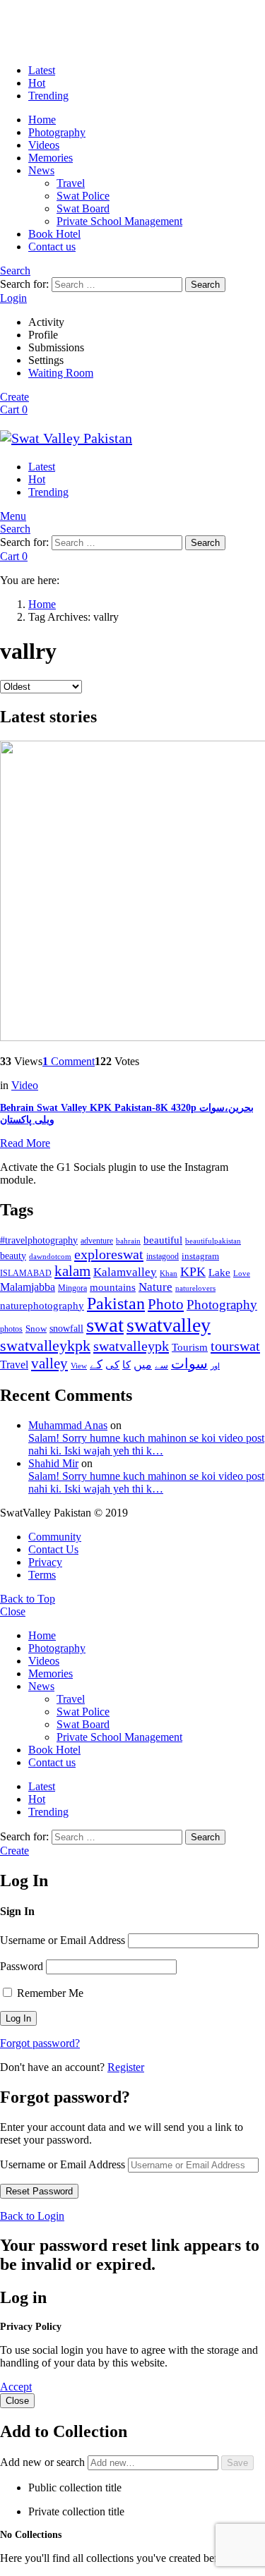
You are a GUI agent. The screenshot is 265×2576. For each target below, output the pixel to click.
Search (205, 285)
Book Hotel (54, 234)
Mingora (72, 1288)
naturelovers (195, 1288)
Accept (16, 2387)
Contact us (52, 247)
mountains (113, 1287)
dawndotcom (50, 1256)
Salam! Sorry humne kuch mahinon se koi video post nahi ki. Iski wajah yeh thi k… (146, 1444)
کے (96, 1365)
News (41, 170)
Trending (48, 96)
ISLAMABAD (26, 1273)
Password (22, 1966)
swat (105, 1325)
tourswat (235, 1346)
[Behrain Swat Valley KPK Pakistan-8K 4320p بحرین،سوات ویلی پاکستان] (132, 892)
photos (11, 1329)
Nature (155, 1287)
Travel (71, 183)
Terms (42, 1575)
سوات (189, 1364)
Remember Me (49, 1993)
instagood (163, 1256)
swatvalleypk (131, 1346)
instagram (200, 1256)
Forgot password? (40, 2043)
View (79, 1366)
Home (42, 120)
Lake (219, 1272)
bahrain (128, 1241)
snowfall (66, 1328)
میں (143, 1365)
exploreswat (109, 1254)
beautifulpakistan (213, 1241)
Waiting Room (61, 373)
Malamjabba (28, 1287)
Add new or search (44, 2462)
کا (126, 1365)
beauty (13, 1256)
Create (14, 397)
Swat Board (83, 208)
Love (242, 1273)
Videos (44, 145)
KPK (193, 1272)
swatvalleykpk (45, 1345)
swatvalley (169, 1325)
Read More (25, 1143)
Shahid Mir (53, 1463)
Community (55, 1537)
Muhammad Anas (68, 1425)
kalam (72, 1271)
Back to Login (32, 2216)
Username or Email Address (63, 1940)
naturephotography (42, 1306)
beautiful (163, 1240)
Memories (51, 158)
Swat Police (83, 196)
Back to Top (28, 1599)
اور (215, 1366)
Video (25, 1085)
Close (13, 1611)
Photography (57, 132)
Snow (36, 1329)
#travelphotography (39, 1240)
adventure (97, 1241)
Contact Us (53, 1549)
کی (112, 1365)
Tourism (190, 1347)
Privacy (45, 1562)
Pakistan (116, 1304)
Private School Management (119, 221)
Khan (169, 1273)
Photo (166, 1304)
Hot (37, 83)
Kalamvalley (125, 1272)
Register (126, 2067)
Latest (42, 70)
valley (49, 1363)
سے (161, 1365)
